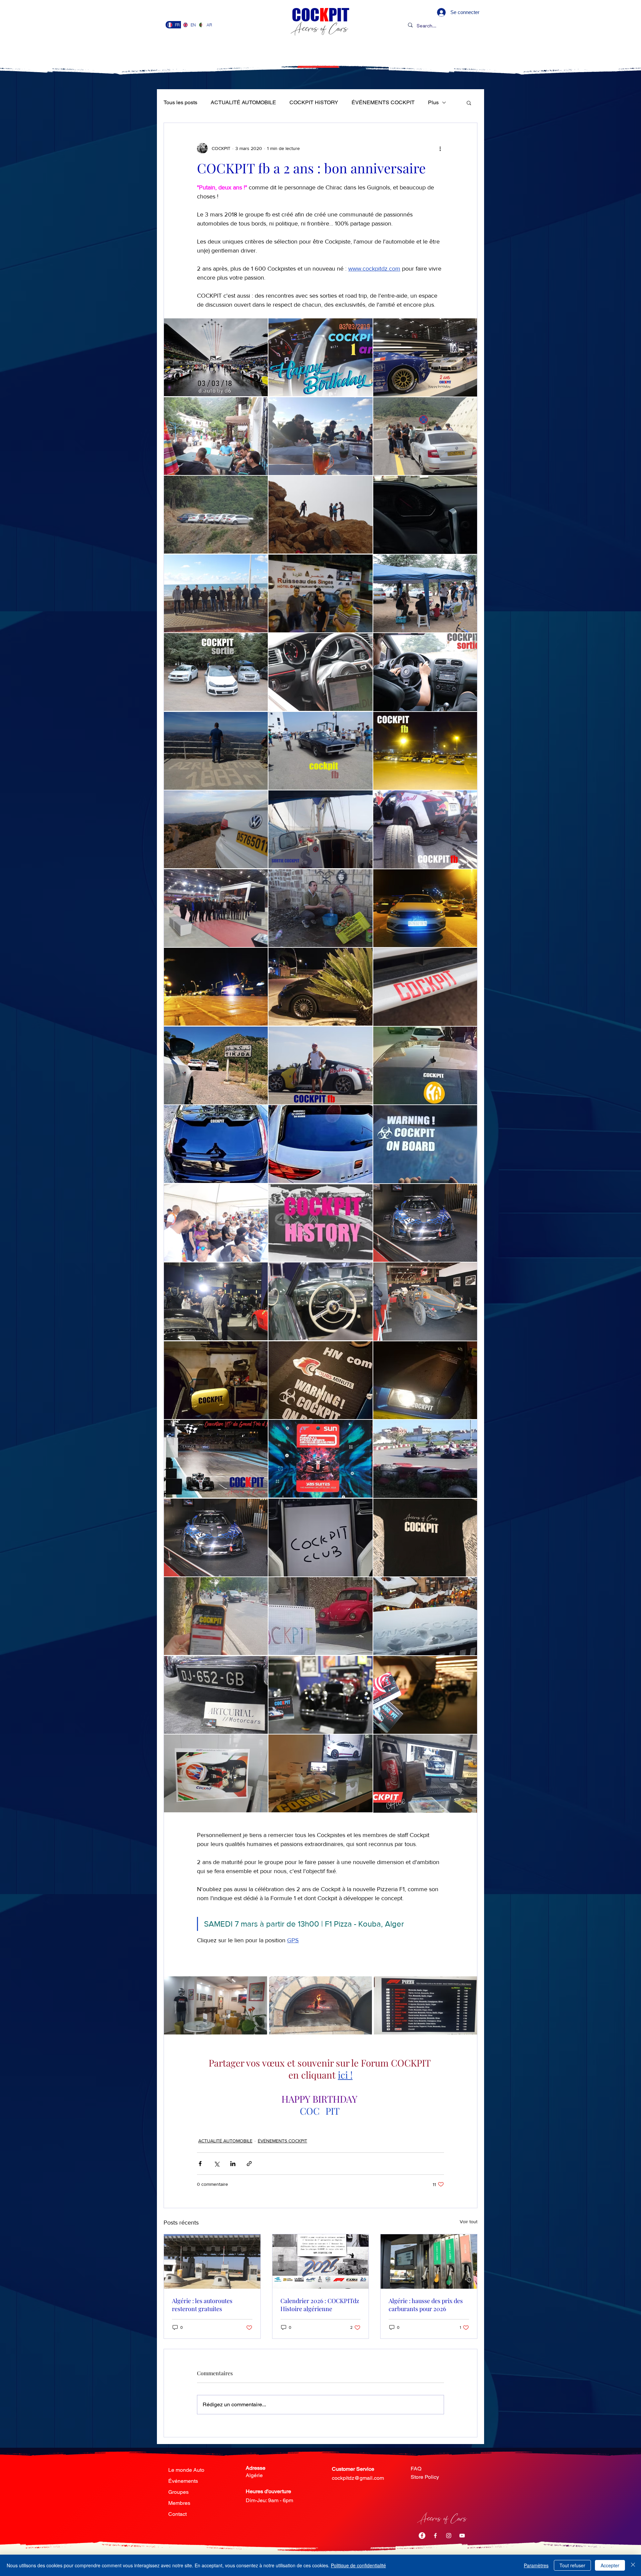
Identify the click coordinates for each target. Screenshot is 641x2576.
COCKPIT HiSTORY (314, 102)
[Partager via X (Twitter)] (217, 2164)
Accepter (610, 2565)
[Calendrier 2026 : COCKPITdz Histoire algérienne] (321, 2261)
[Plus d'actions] (440, 148)
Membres (179, 2503)
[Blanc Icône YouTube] (462, 2536)
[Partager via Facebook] (200, 2164)
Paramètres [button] (536, 2565)
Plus (433, 102)
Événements (183, 2481)
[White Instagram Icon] (449, 2536)
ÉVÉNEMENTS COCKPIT (383, 102)
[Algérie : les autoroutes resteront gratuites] (212, 2261)
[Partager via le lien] (249, 2164)
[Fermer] (633, 2565)
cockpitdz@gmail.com (358, 2478)
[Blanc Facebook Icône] (435, 2536)
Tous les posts (180, 102)
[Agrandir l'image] (216, 357)
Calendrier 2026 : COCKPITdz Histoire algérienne (320, 2305)
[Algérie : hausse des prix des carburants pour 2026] (429, 2261)
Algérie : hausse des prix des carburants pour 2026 (426, 2305)
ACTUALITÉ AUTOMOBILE (243, 102)
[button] (469, 103)
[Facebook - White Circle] (422, 2536)
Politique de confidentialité (358, 2565)
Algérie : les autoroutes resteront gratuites (202, 2305)
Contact (177, 2514)
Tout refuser (572, 2565)
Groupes (178, 2492)
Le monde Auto (186, 2470)
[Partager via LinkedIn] (233, 2164)
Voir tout (469, 2222)
